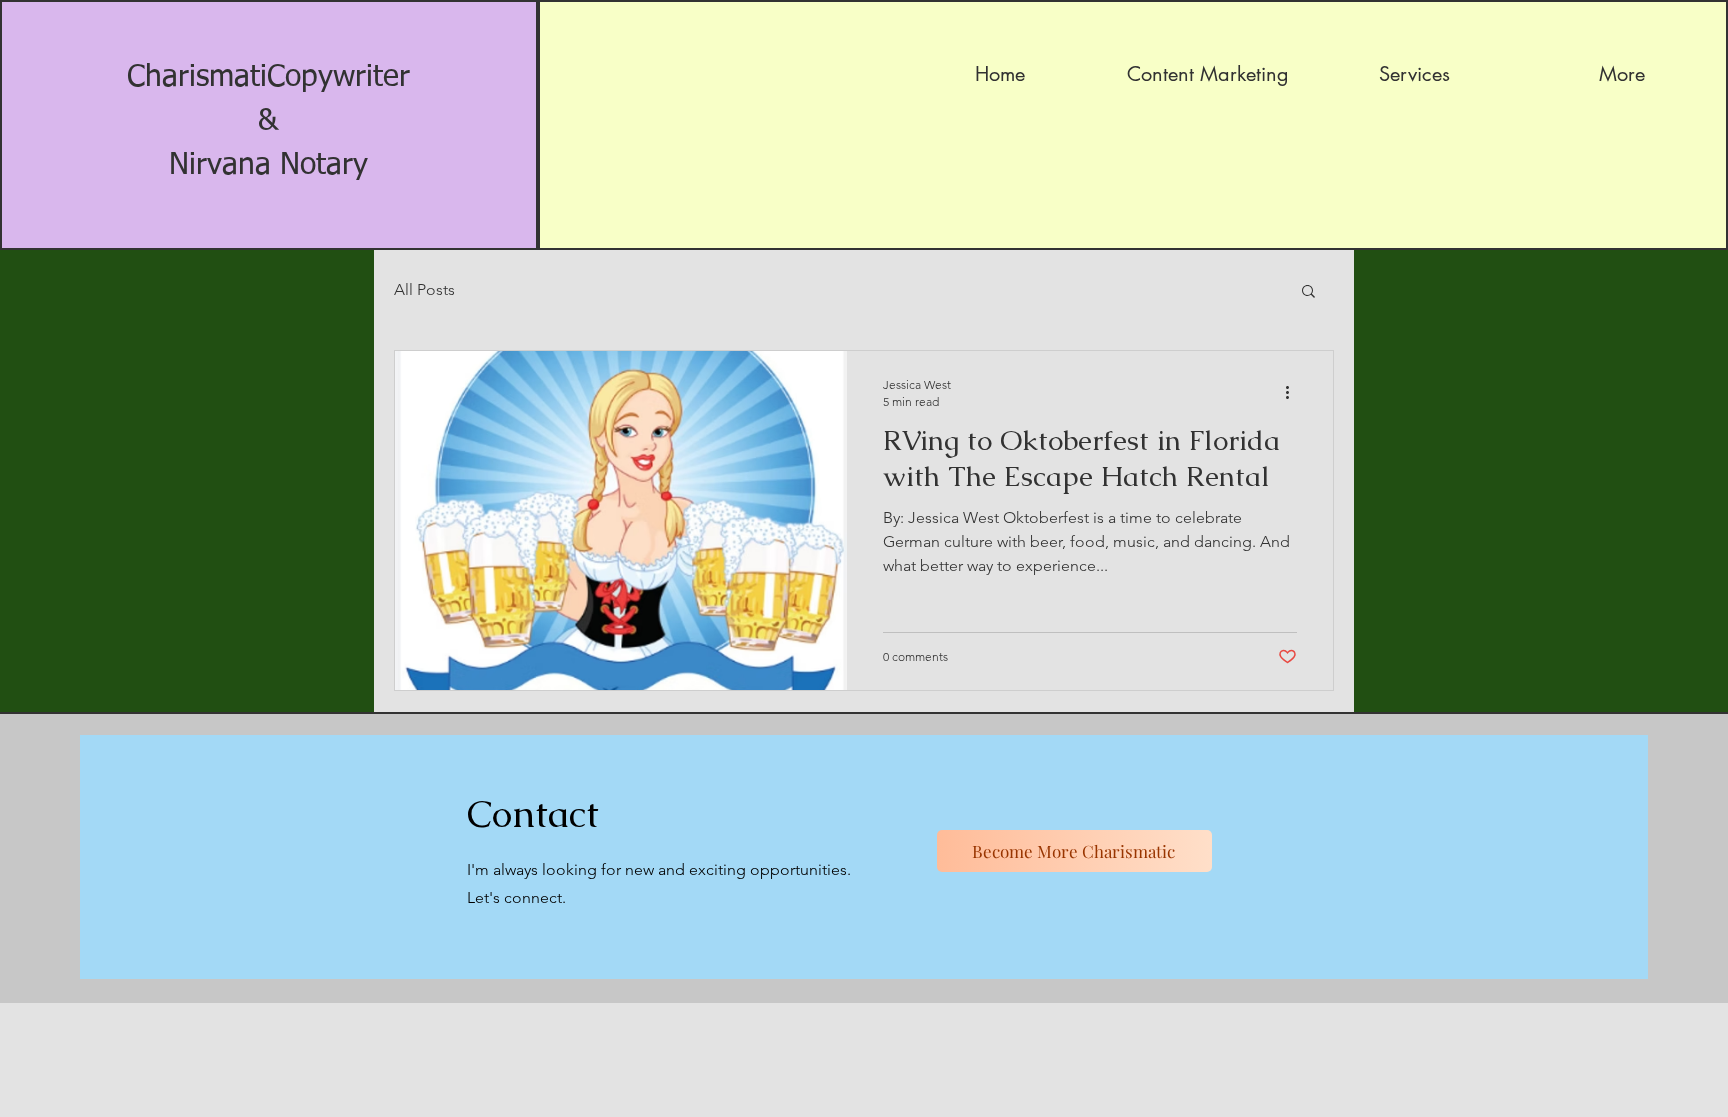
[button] (1308, 292)
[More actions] (1294, 392)
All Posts (424, 289)
